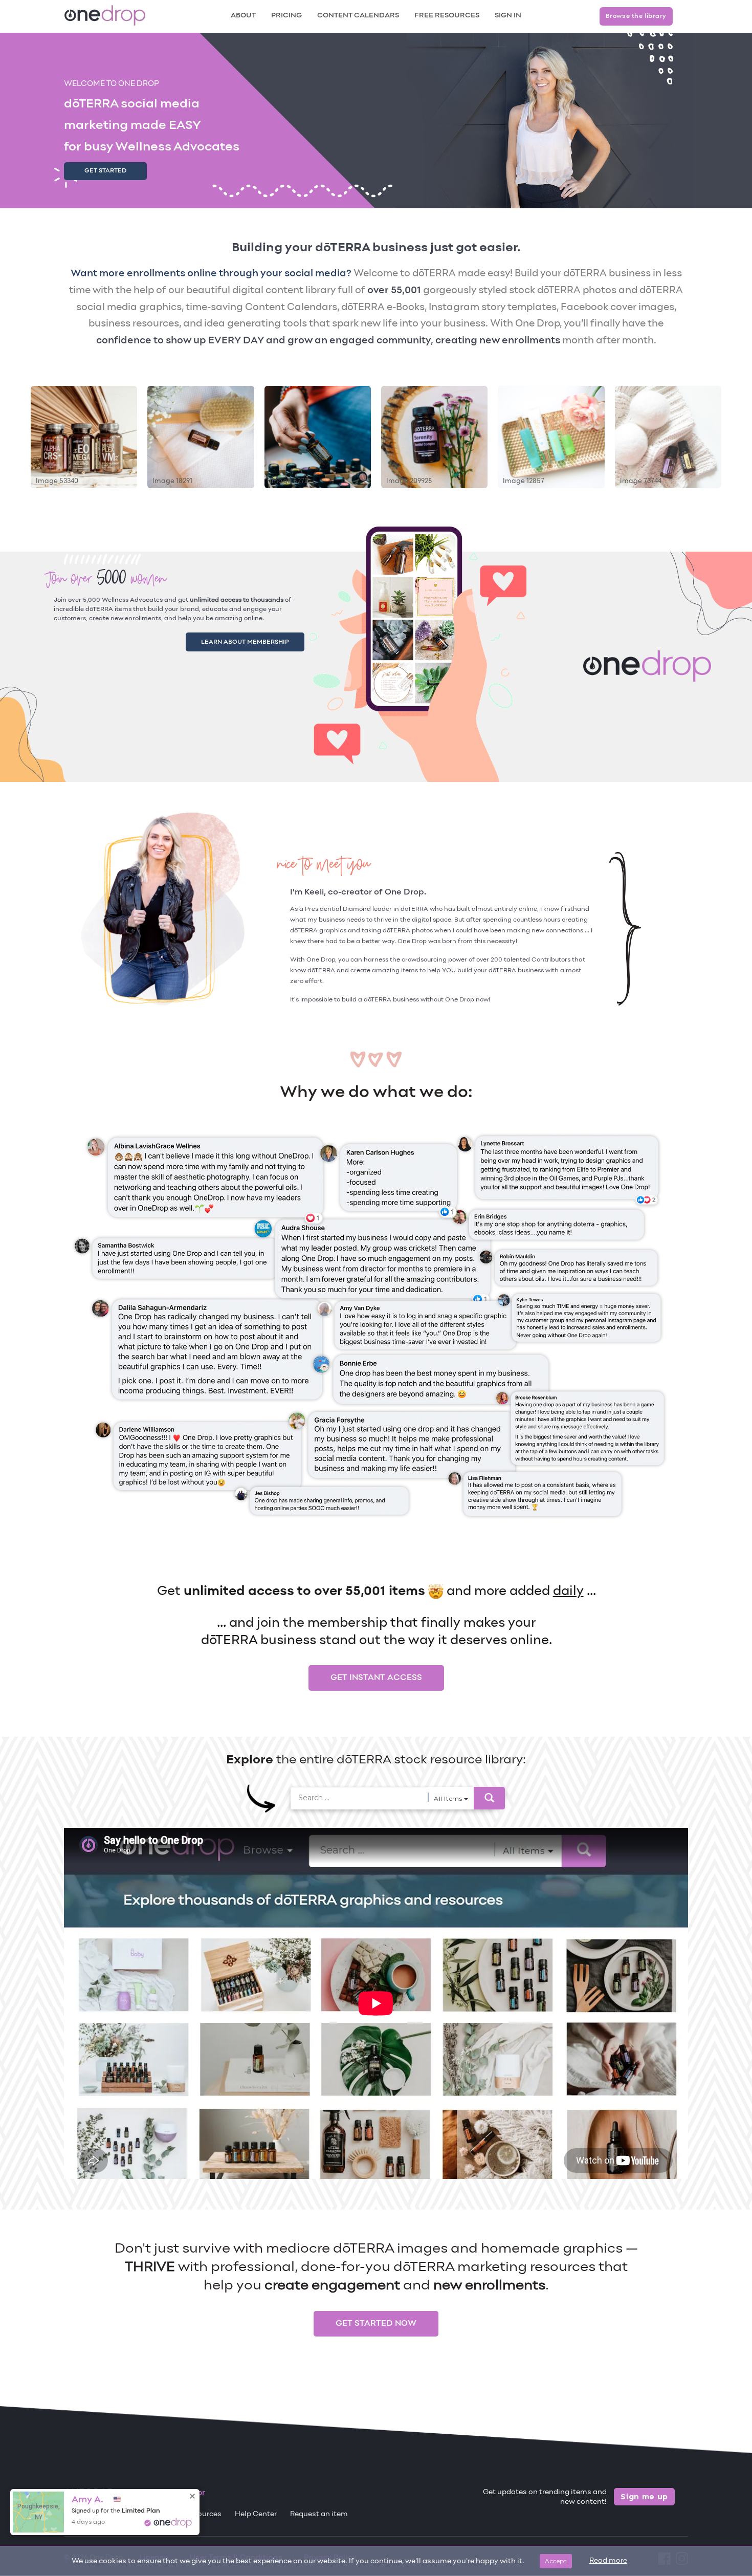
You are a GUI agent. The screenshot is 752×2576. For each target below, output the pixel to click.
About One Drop (143, 2514)
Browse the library (636, 16)
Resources (203, 2514)
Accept (556, 2561)
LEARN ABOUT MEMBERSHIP (257, 640)
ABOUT (243, 16)
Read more (608, 2561)
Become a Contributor (163, 2493)
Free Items (83, 2514)
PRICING (286, 16)
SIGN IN (508, 16)
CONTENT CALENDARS (358, 16)
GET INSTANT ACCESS (376, 1678)
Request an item (319, 2514)
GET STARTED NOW (376, 2324)
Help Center (256, 2514)
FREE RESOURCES (447, 16)
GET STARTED (105, 171)
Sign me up (644, 2497)
